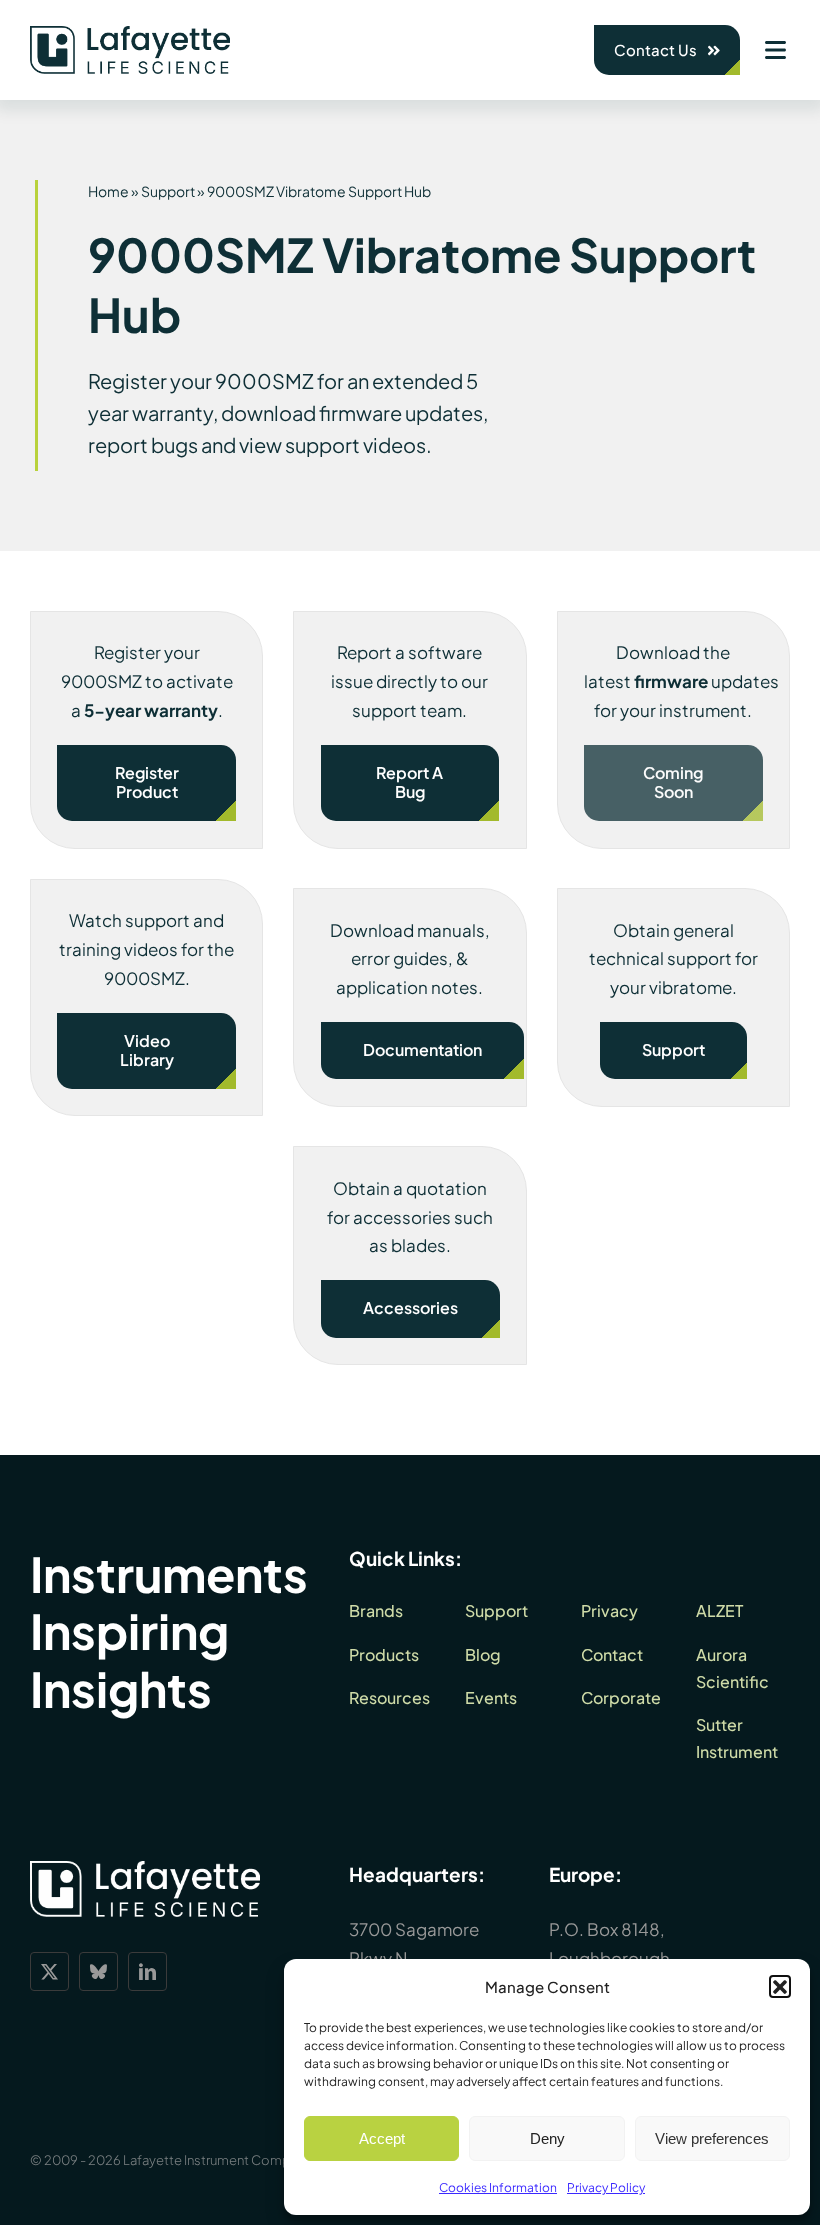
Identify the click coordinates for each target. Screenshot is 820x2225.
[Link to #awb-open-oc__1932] (775, 50)
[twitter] (49, 1971)
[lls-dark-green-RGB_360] (130, 34)
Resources (389, 1697)
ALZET (719, 1610)
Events (491, 1697)
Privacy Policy (606, 2187)
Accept (382, 2138)
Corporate (621, 1697)
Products (384, 1654)
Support (168, 191)
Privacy (609, 1610)
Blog (483, 1654)
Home (108, 191)
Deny (547, 2138)
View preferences (712, 2138)
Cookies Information (498, 2187)
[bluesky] (98, 1971)
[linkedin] (147, 1971)
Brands (376, 1610)
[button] (780, 1986)
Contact (612, 1654)
